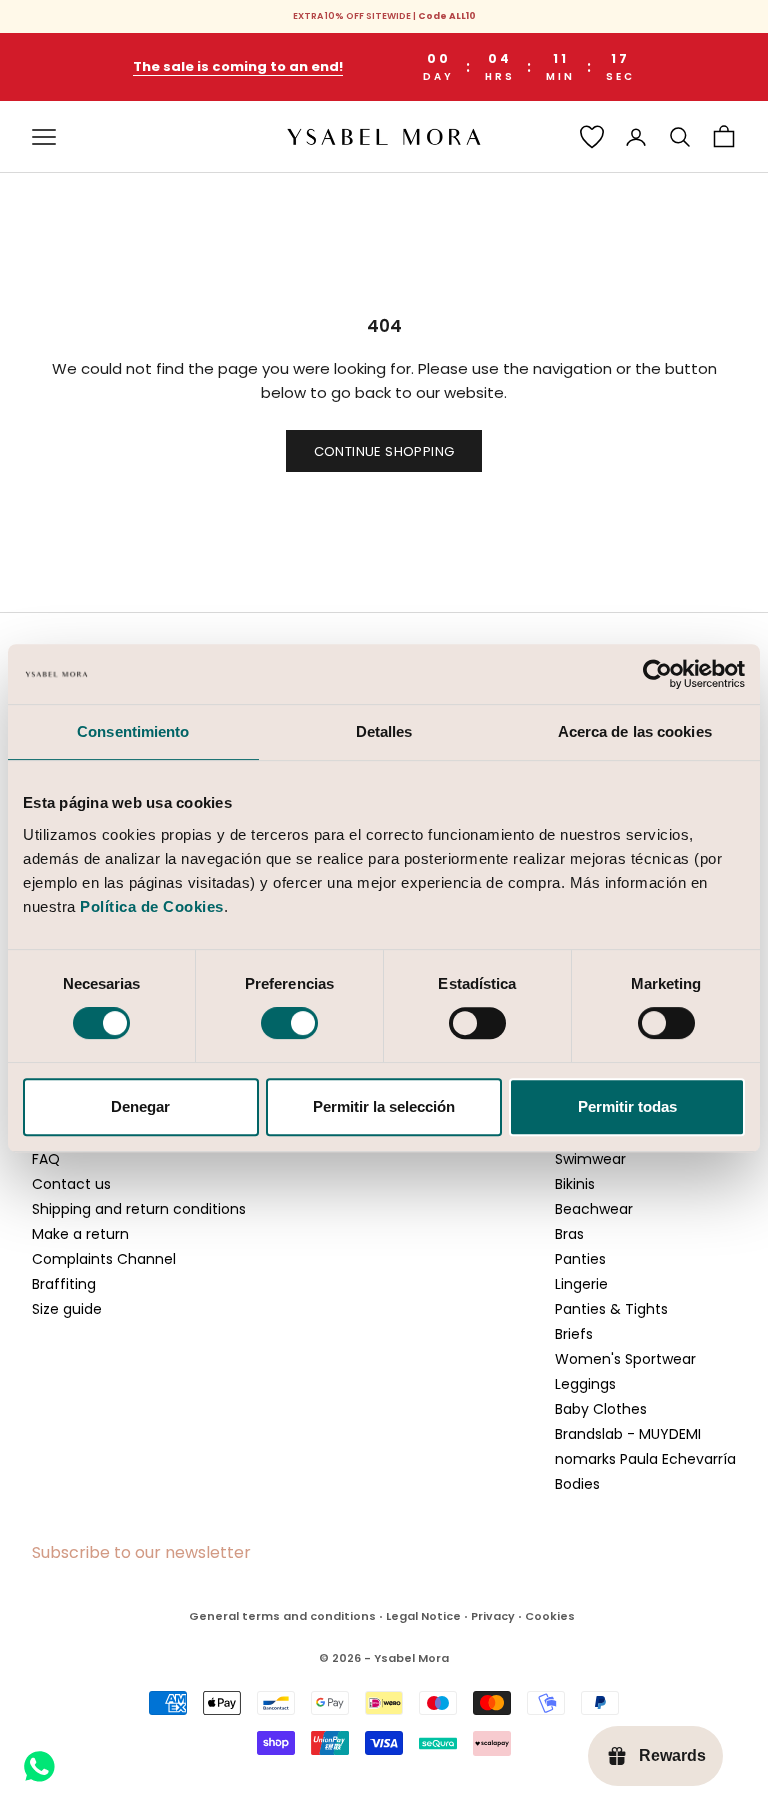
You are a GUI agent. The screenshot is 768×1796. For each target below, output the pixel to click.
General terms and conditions (282, 1616)
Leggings (585, 1384)
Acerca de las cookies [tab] (635, 731)
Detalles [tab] (384, 731)
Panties (580, 1259)
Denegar (140, 1106)
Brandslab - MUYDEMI (628, 1434)
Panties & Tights (611, 1309)
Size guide (67, 1309)
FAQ (46, 1159)
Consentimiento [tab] (133, 731)
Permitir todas (627, 1106)
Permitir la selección (384, 1106)
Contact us (71, 1184)
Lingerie (581, 1284)
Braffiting (64, 1284)
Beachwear (594, 1209)
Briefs (574, 1334)
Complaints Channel (104, 1259)
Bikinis (575, 1184)
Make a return (80, 1234)
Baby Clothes (601, 1409)
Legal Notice (423, 1616)
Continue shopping (384, 451)
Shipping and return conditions (139, 1209)
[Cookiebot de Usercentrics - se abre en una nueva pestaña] (657, 674)
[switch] (289, 1023)
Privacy (493, 1616)
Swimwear (590, 1159)
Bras (569, 1234)
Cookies (550, 1616)
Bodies (577, 1484)
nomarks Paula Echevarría (645, 1459)
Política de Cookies (152, 906)
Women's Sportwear (625, 1359)
